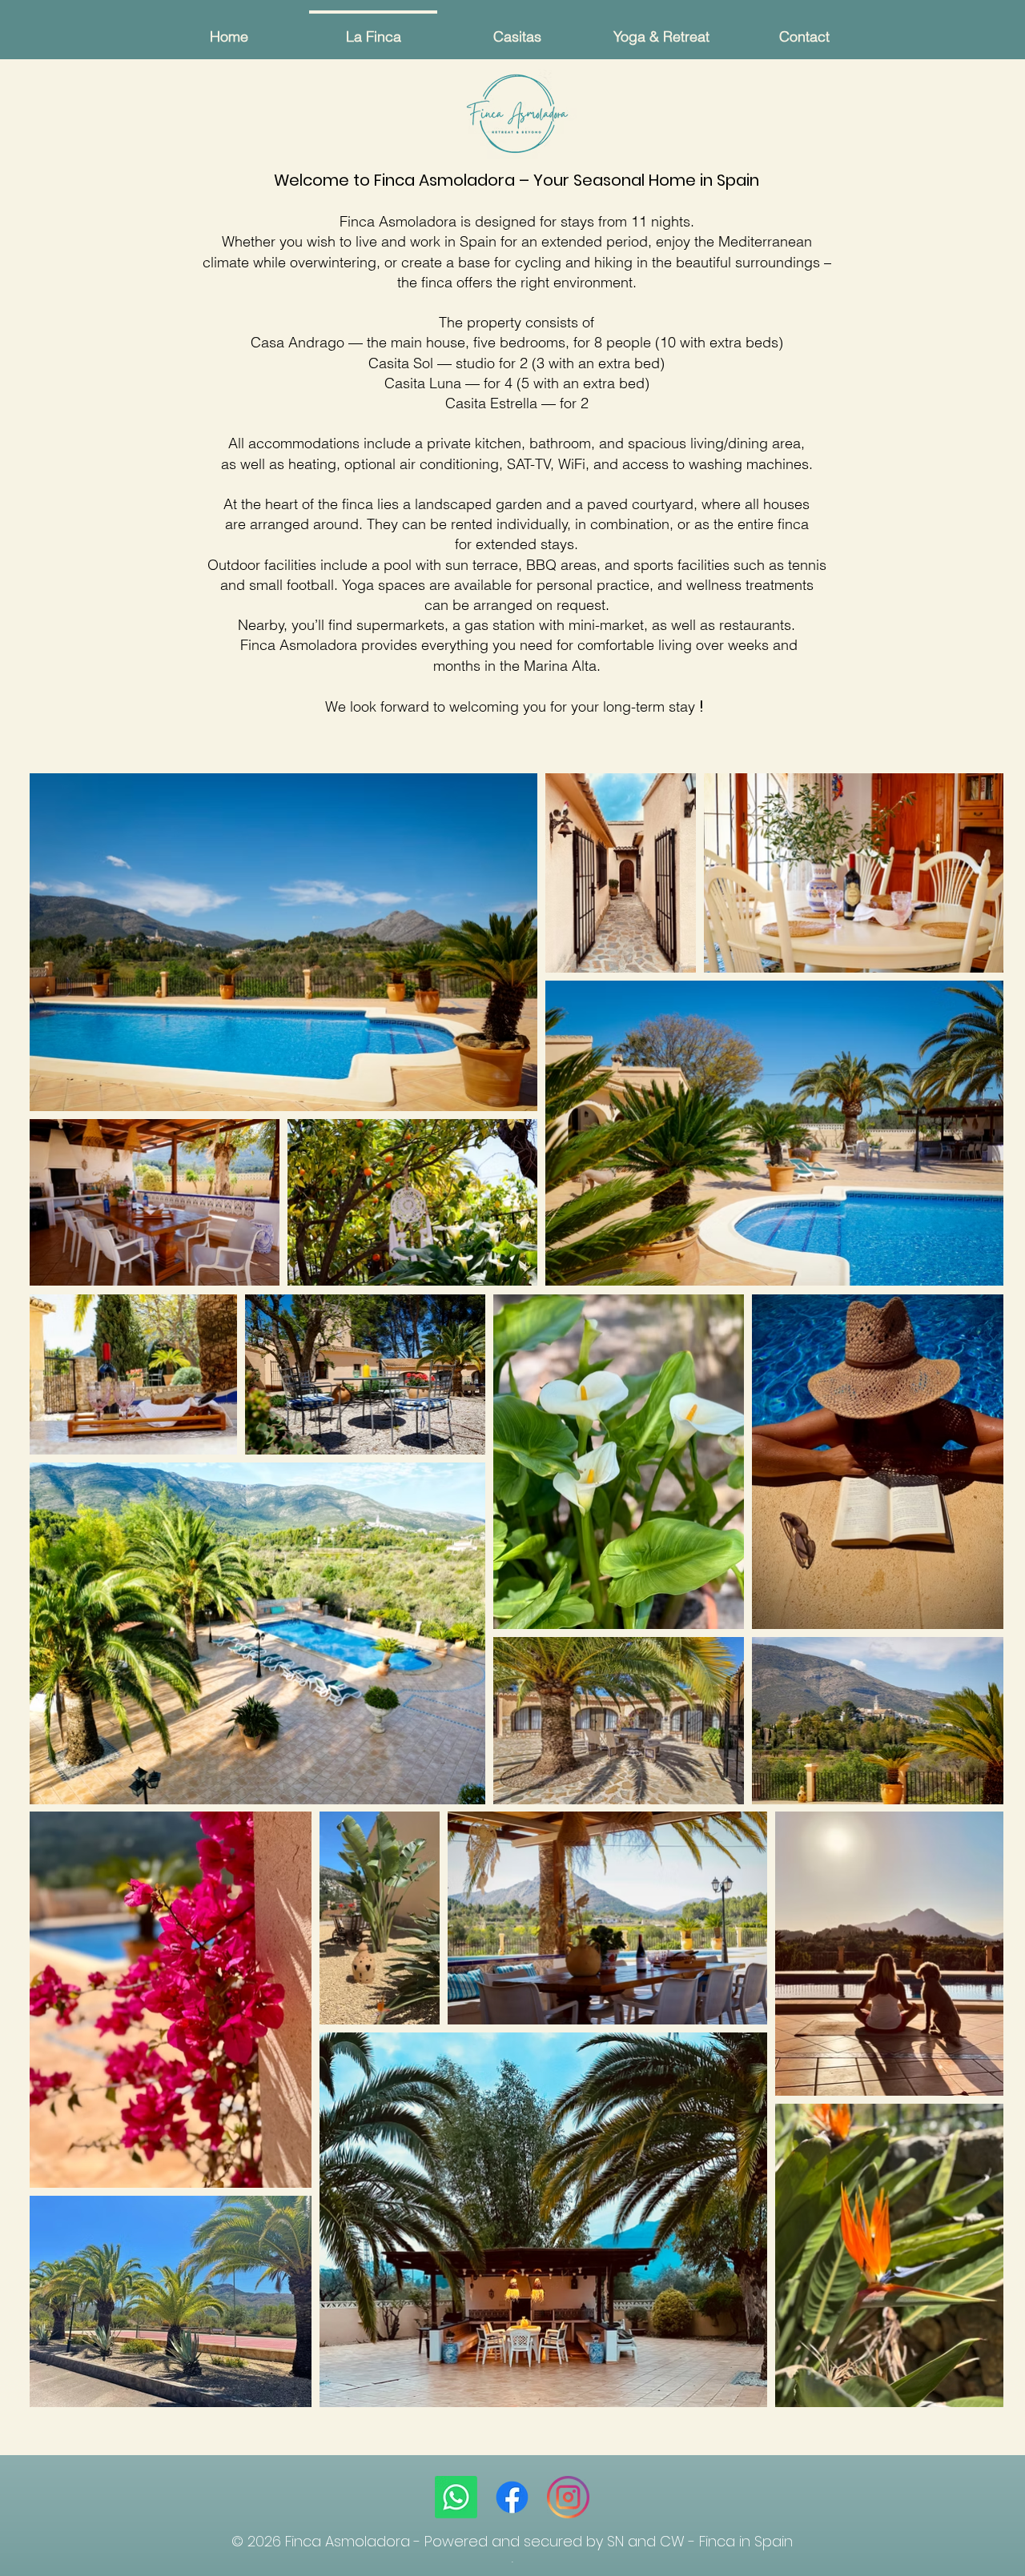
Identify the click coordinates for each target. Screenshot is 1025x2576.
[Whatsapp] (456, 2497)
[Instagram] (568, 2497)
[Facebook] (512, 2497)
